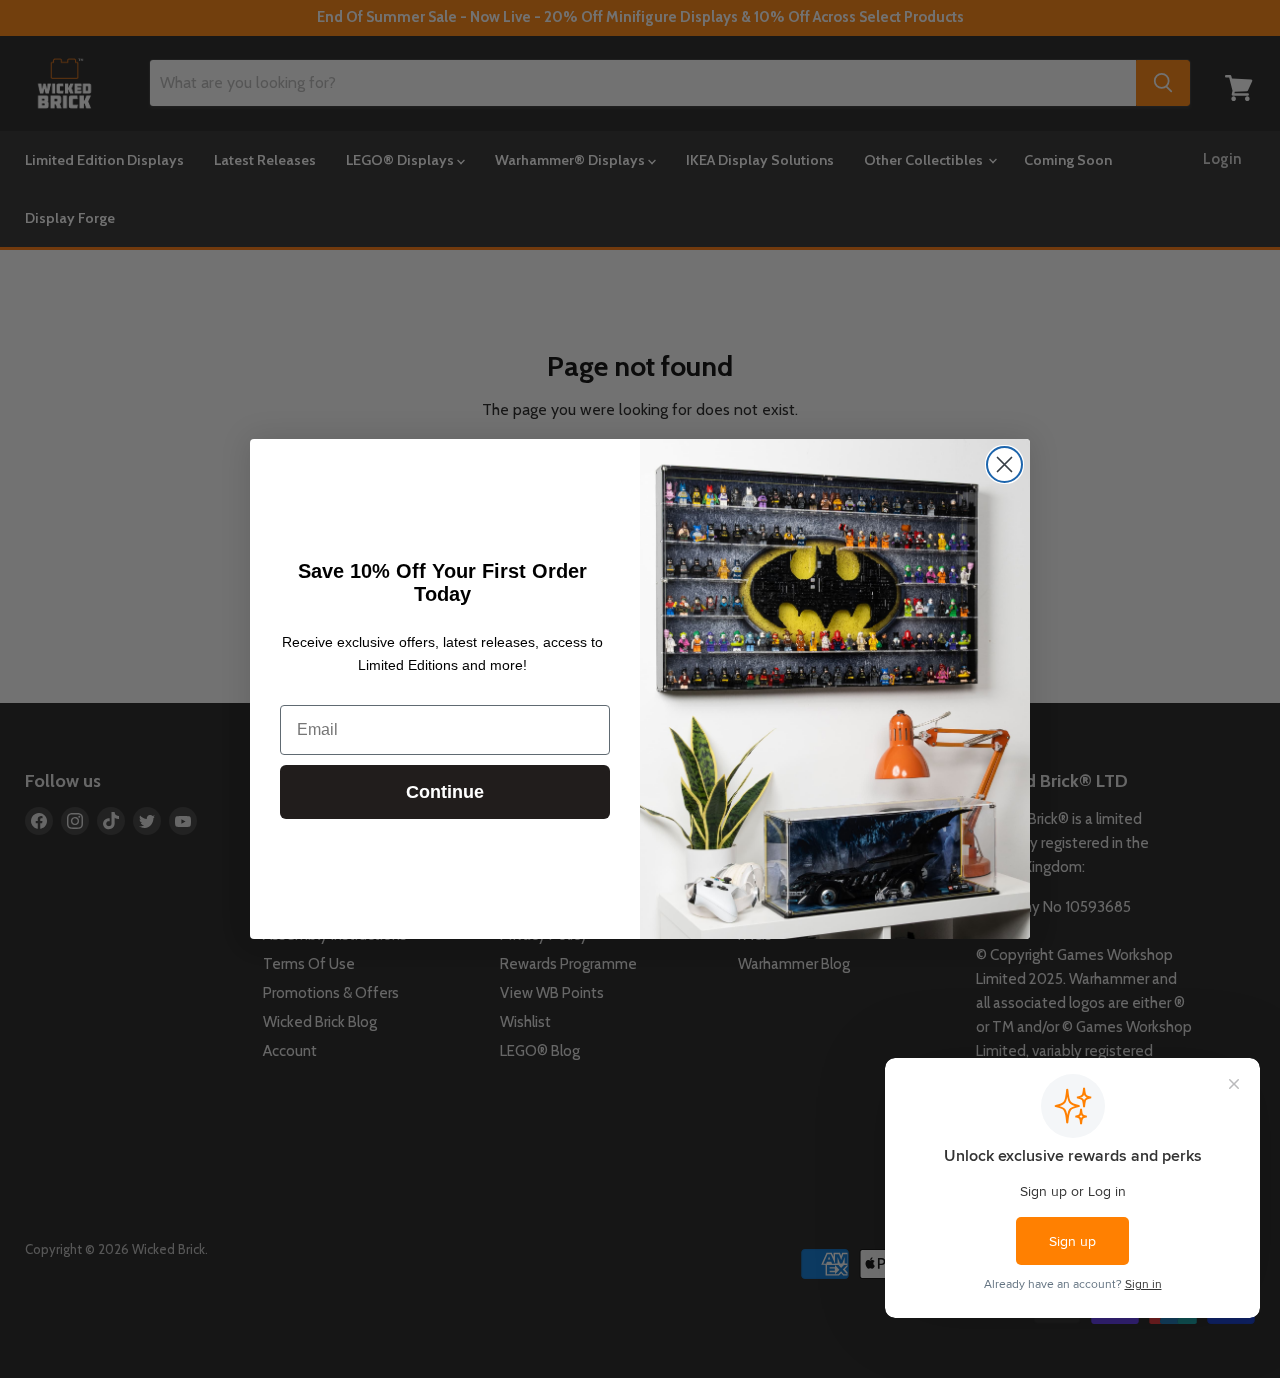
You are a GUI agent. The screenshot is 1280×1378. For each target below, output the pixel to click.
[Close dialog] (1004, 464)
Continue (445, 792)
